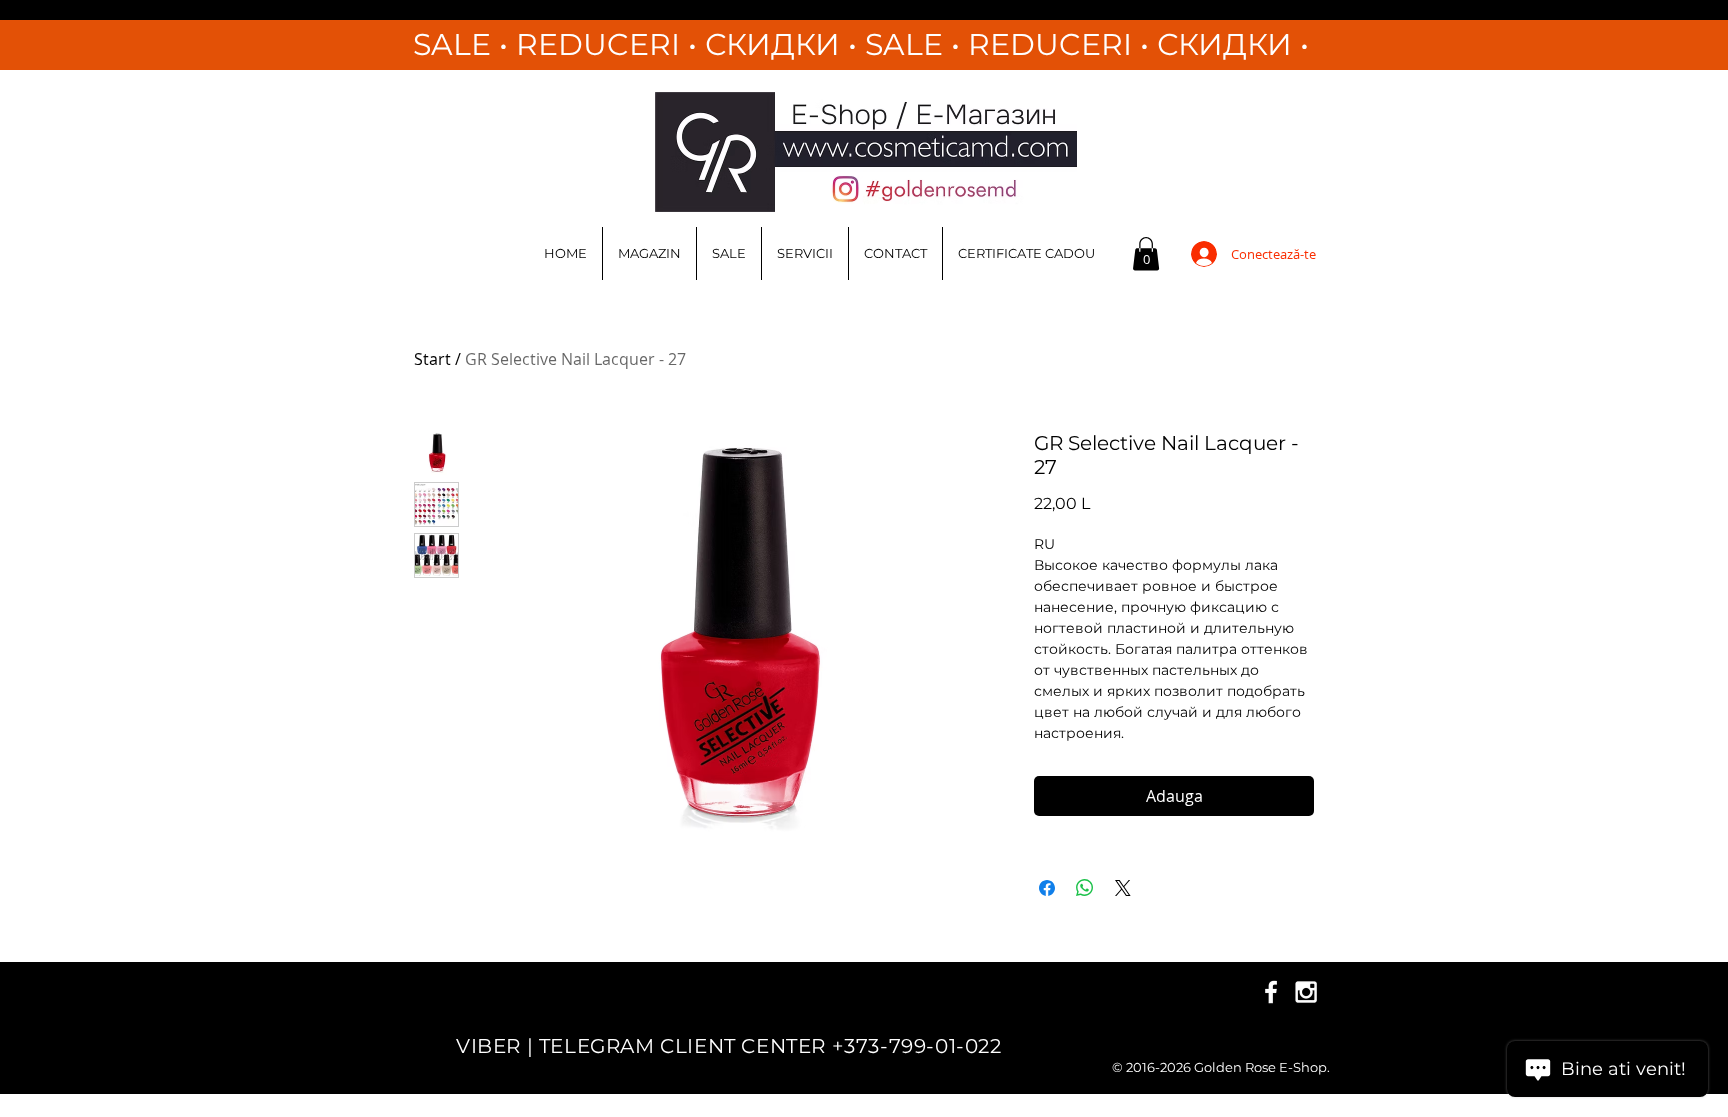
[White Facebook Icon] (1271, 992)
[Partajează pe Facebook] (1047, 888)
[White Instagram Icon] (1306, 992)
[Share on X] (1123, 888)
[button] (1146, 253)
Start (432, 359)
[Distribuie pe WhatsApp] (1085, 888)
